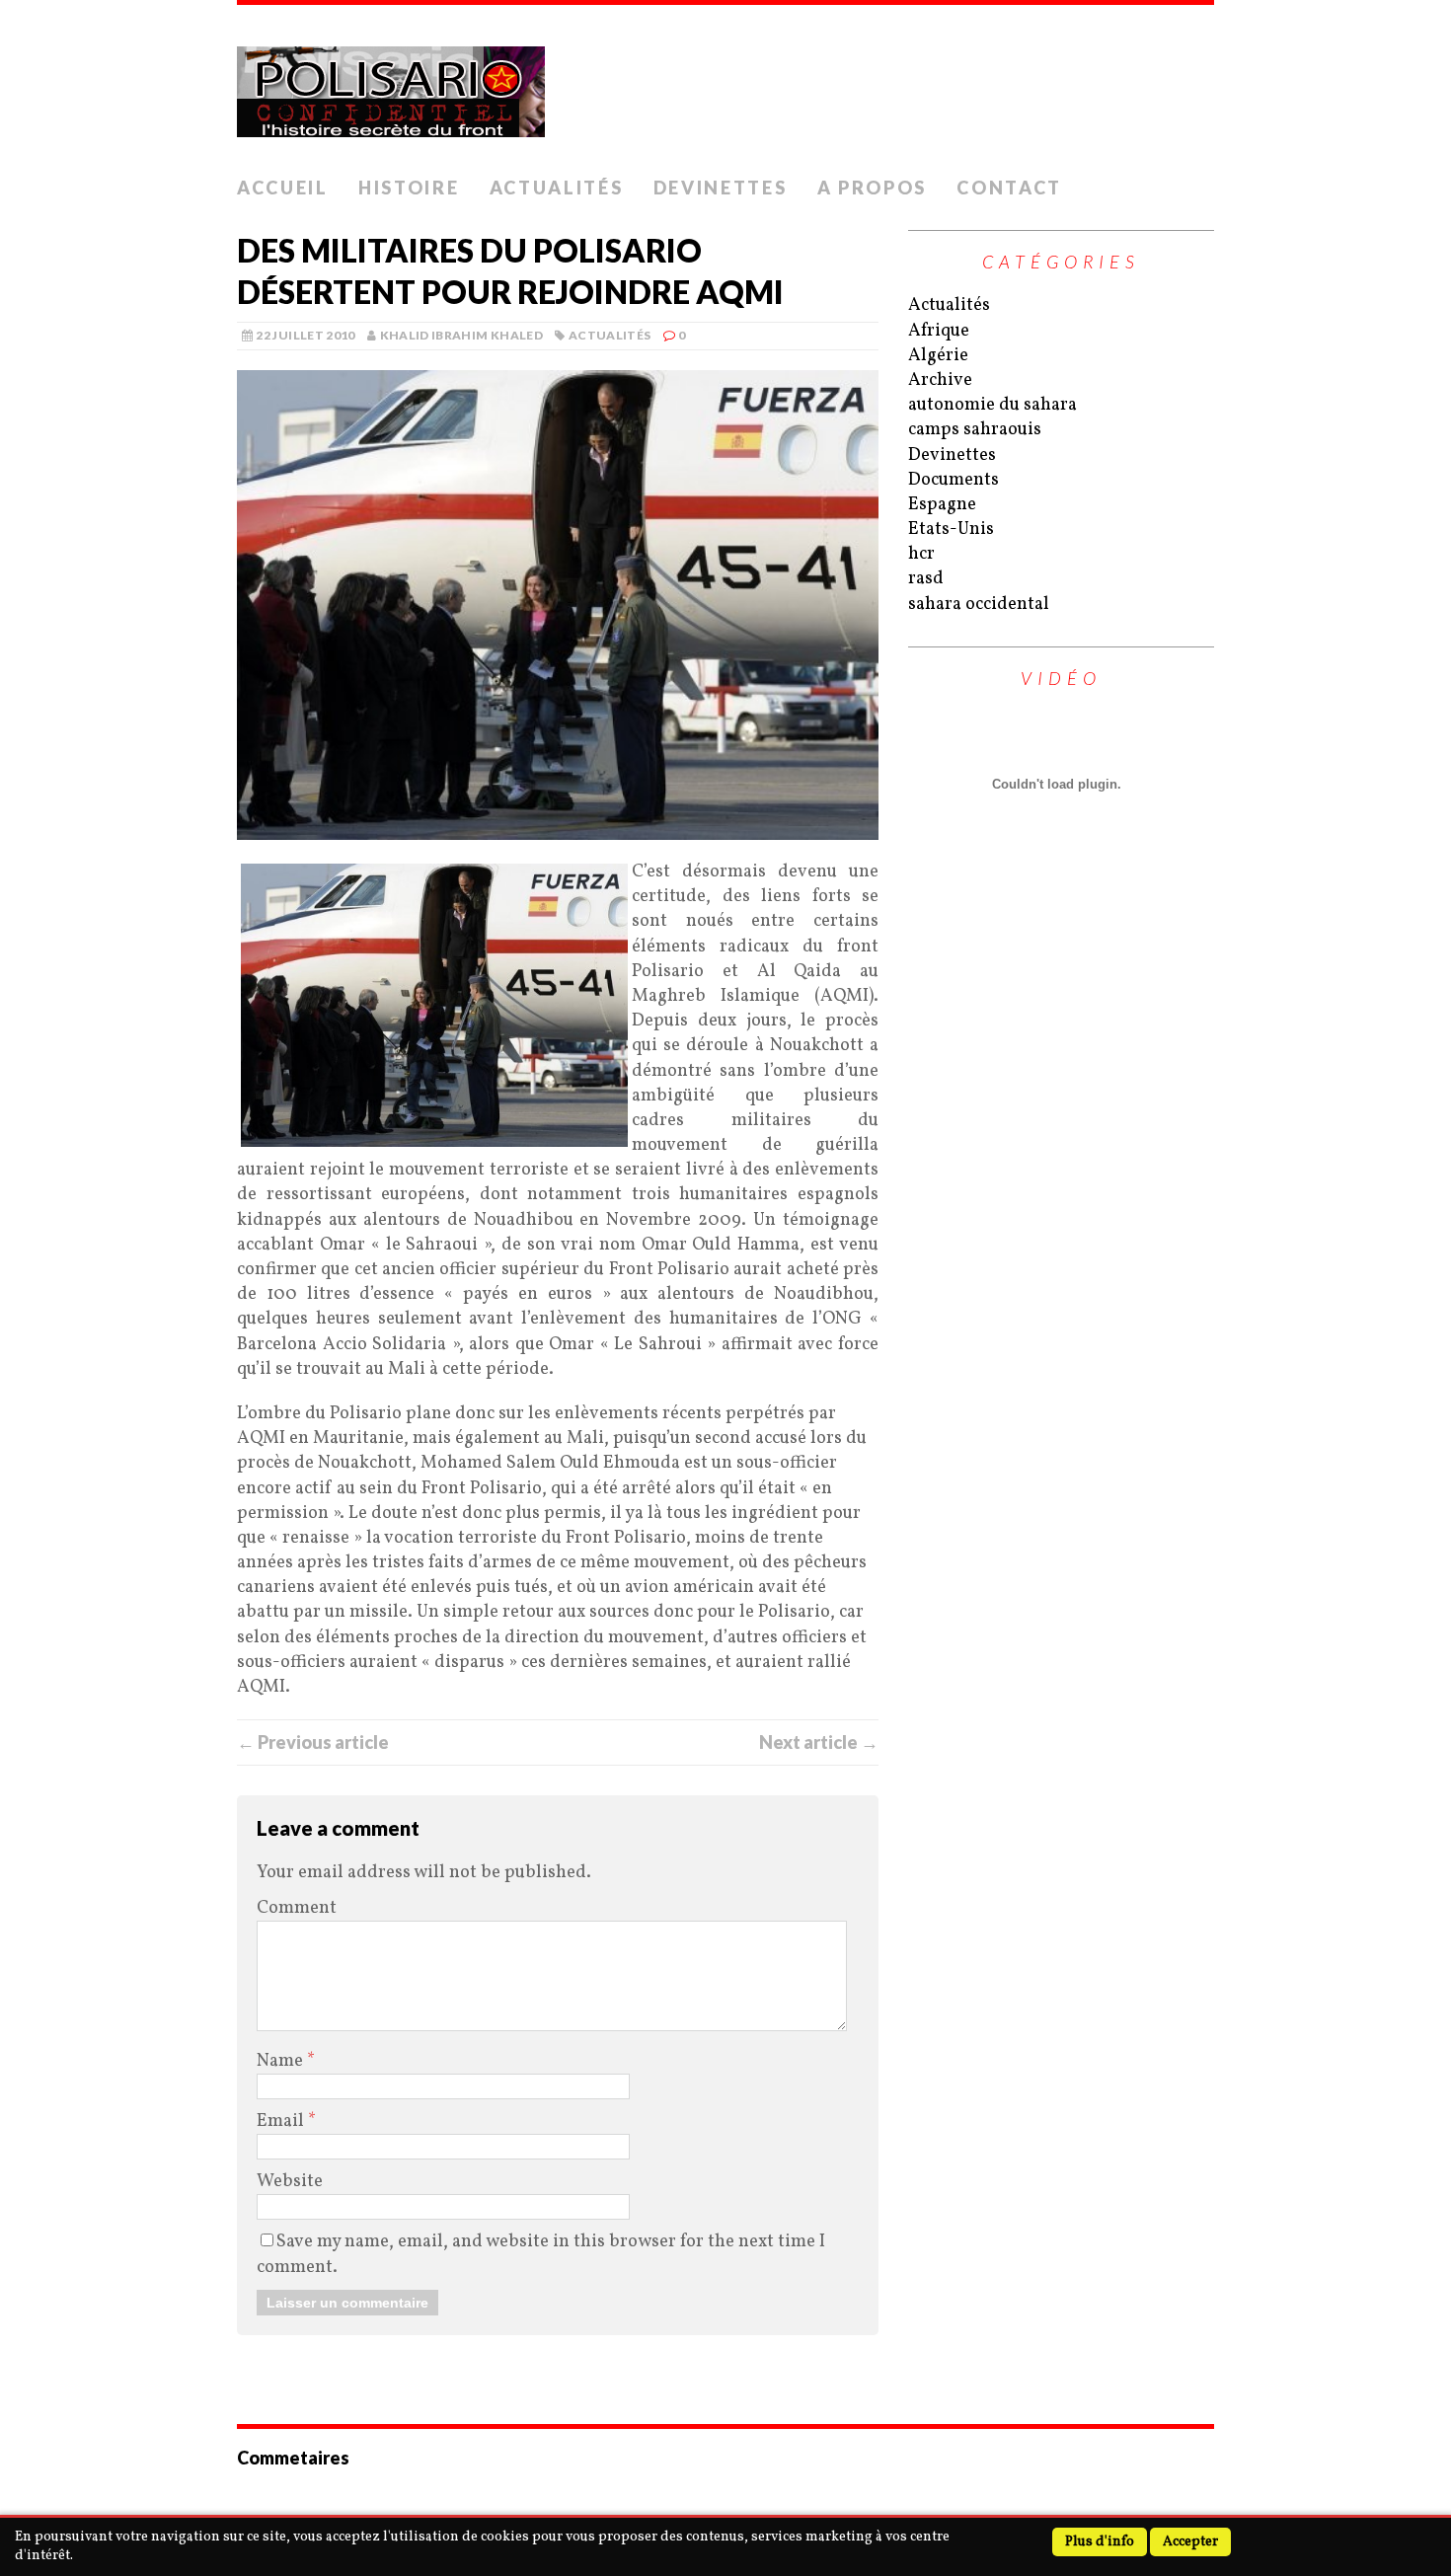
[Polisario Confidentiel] (725, 86)
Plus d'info (1100, 2542)
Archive (940, 380)
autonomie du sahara (993, 405)
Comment (297, 1908)
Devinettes (721, 188)
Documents (954, 480)
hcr (921, 554)
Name (282, 2061)
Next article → (819, 1742)
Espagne (942, 505)
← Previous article (313, 1742)
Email (282, 2121)
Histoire (409, 188)
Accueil (283, 188)
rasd (926, 579)
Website (290, 2182)
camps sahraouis (975, 430)
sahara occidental (979, 605)
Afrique (939, 331)
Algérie (938, 356)
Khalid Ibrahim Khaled (462, 335)
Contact (1009, 188)
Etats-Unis (951, 530)
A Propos (873, 188)
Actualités (557, 188)
